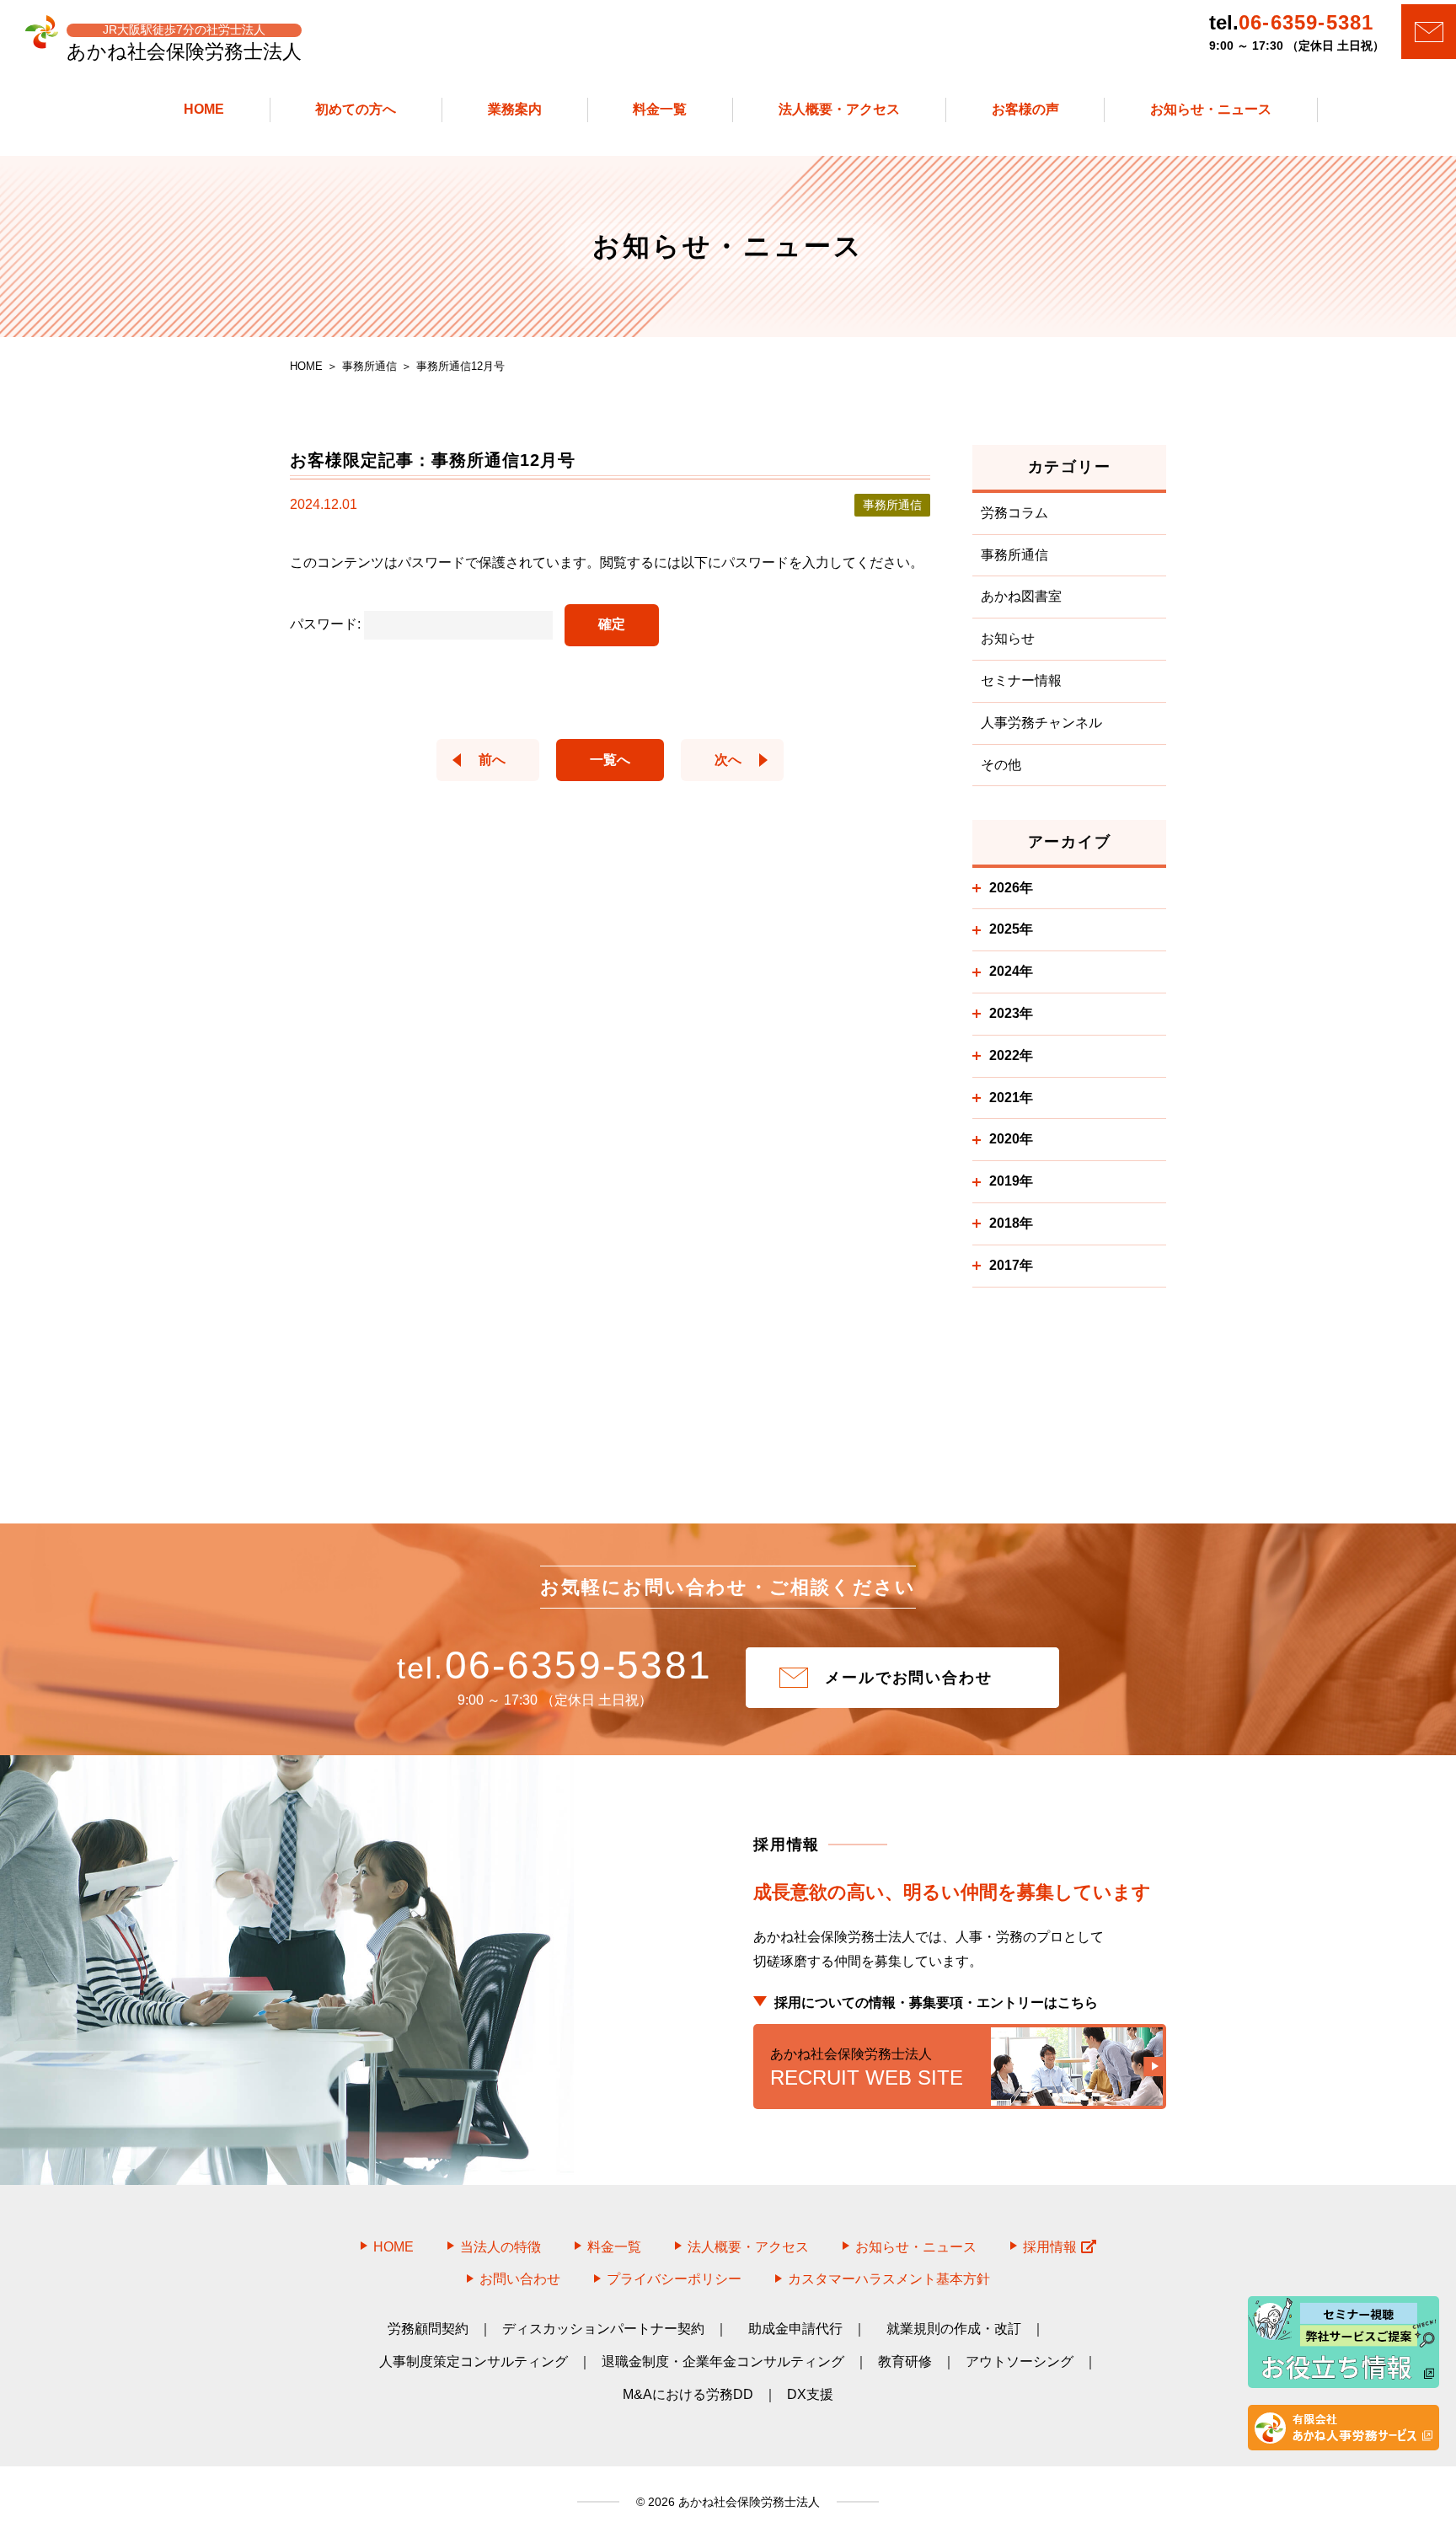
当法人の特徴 (500, 2247)
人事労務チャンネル (1041, 723)
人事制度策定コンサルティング (474, 2361)
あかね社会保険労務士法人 (747, 2502)
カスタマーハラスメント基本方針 (889, 2279)
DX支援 (810, 2394)
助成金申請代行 (795, 2329)
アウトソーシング (1020, 2361)
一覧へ (610, 760)
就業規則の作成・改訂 (954, 2329)
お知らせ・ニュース (916, 2247)
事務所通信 (1014, 555)
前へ (492, 760)
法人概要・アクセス (748, 2247)
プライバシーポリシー (674, 2279)
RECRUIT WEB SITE (867, 2068)
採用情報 (1050, 2247)
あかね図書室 (1021, 596)
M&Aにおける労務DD (688, 2394)
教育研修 (905, 2361)
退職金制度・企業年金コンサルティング (723, 2361)
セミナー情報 (1021, 680)
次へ (728, 760)
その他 (1001, 765)
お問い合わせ (520, 2279)
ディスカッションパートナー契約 (603, 2329)
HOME (393, 2247)
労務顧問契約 (428, 2329)
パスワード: (327, 624)
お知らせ (1008, 638)
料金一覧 (614, 2247)
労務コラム (1014, 513)
